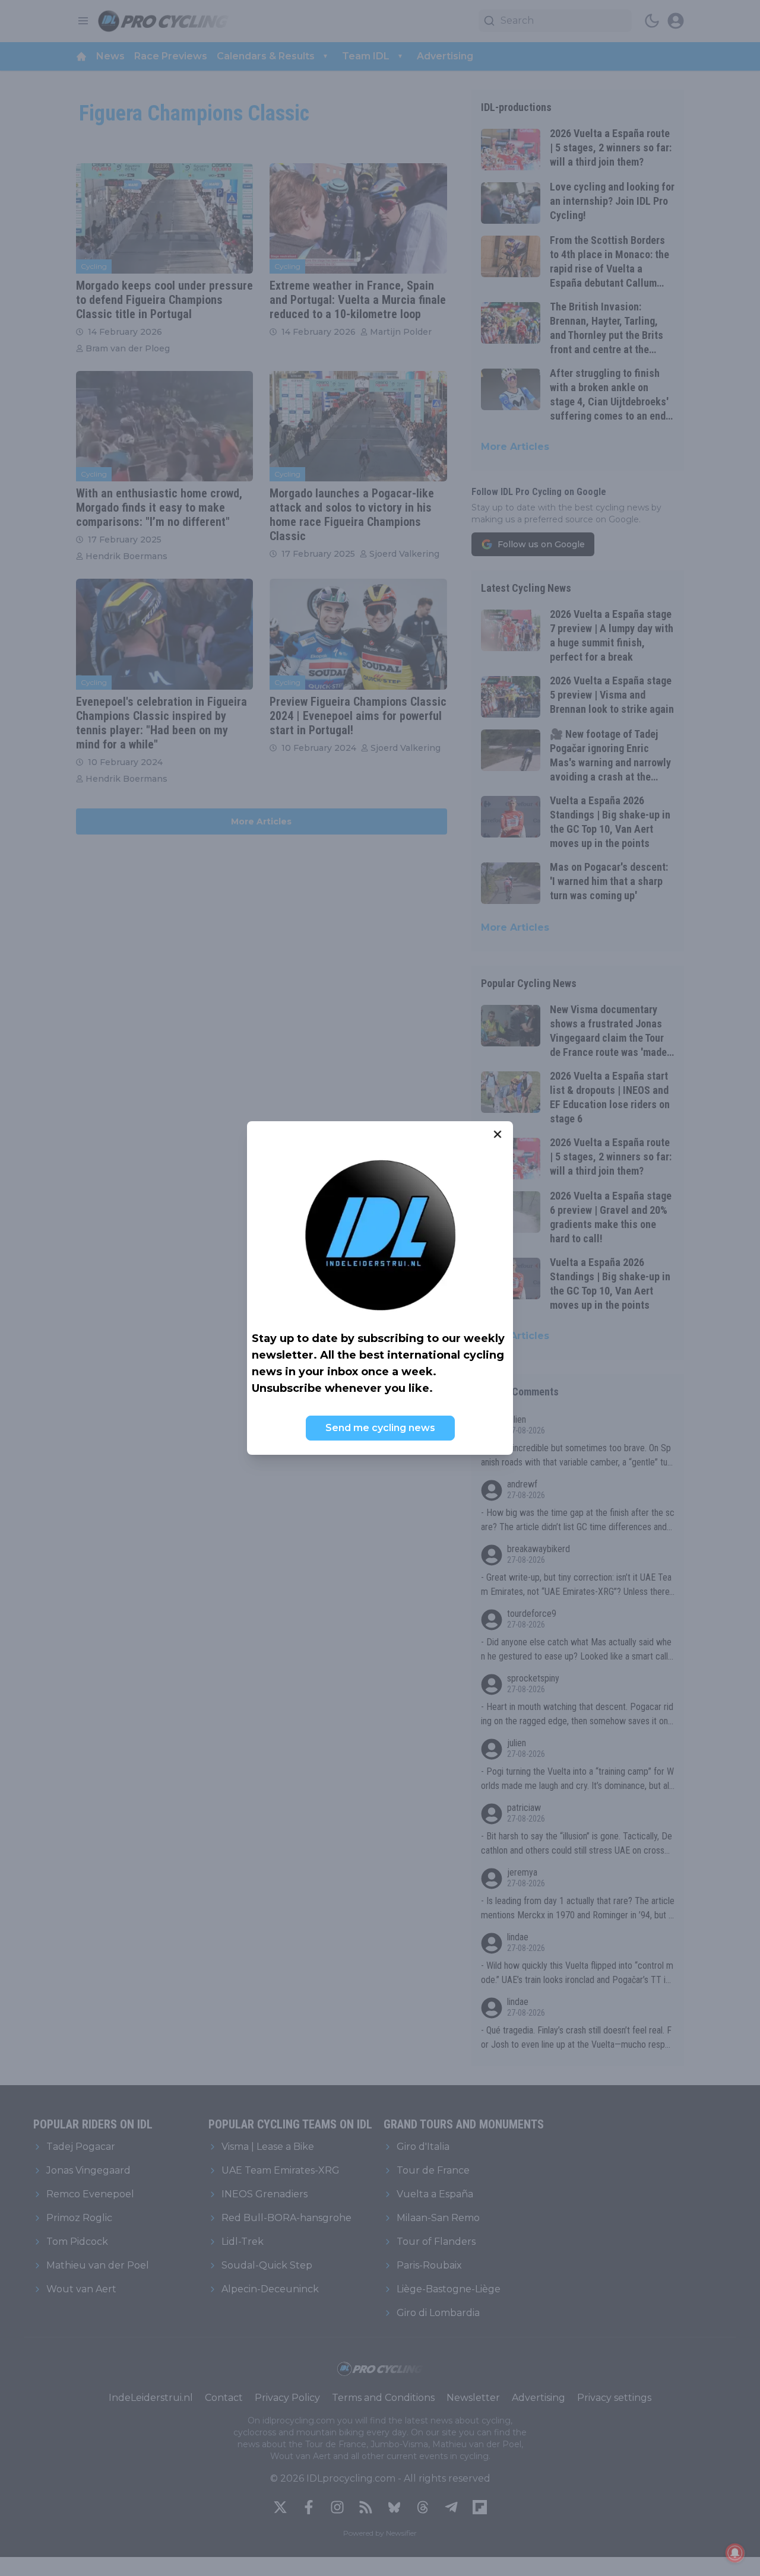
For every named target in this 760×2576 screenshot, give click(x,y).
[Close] (498, 1134)
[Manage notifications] (735, 2553)
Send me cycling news (380, 1428)
